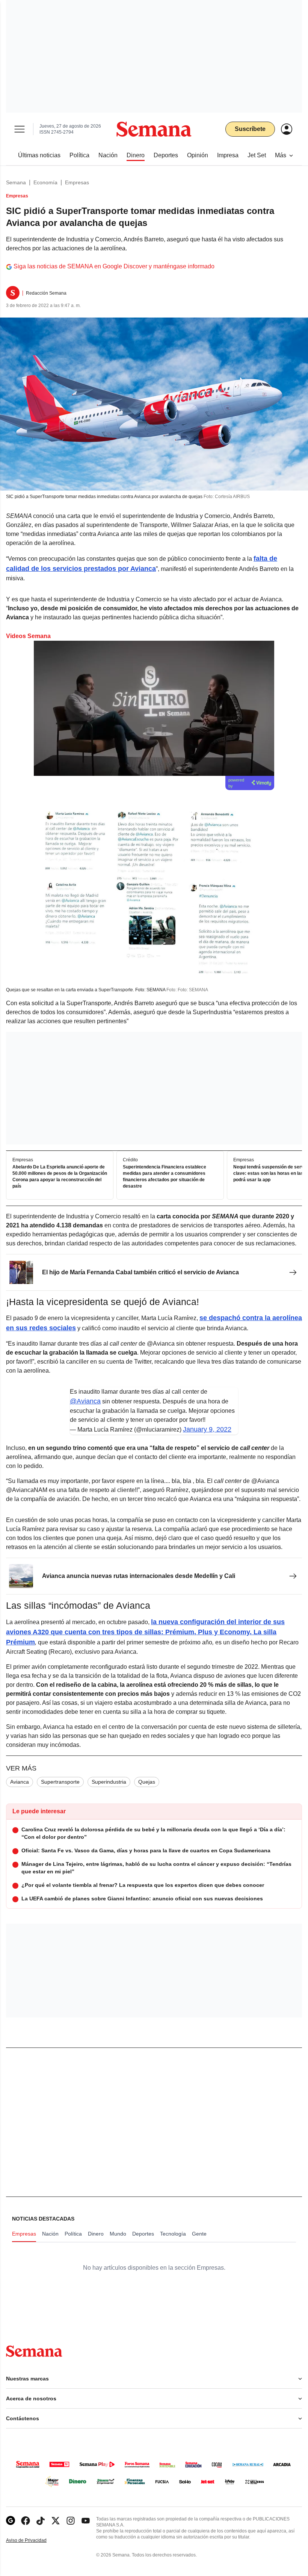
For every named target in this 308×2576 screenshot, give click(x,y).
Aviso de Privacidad (34, 2541)
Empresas (77, 182)
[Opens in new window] (26, 2521)
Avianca (20, 1782)
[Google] (11, 2521)
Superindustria (109, 1782)
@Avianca (85, 1401)
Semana (16, 182)
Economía (45, 182)
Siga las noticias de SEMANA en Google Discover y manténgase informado (114, 266)
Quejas (147, 1782)
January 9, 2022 (207, 1429)
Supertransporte (60, 1782)
